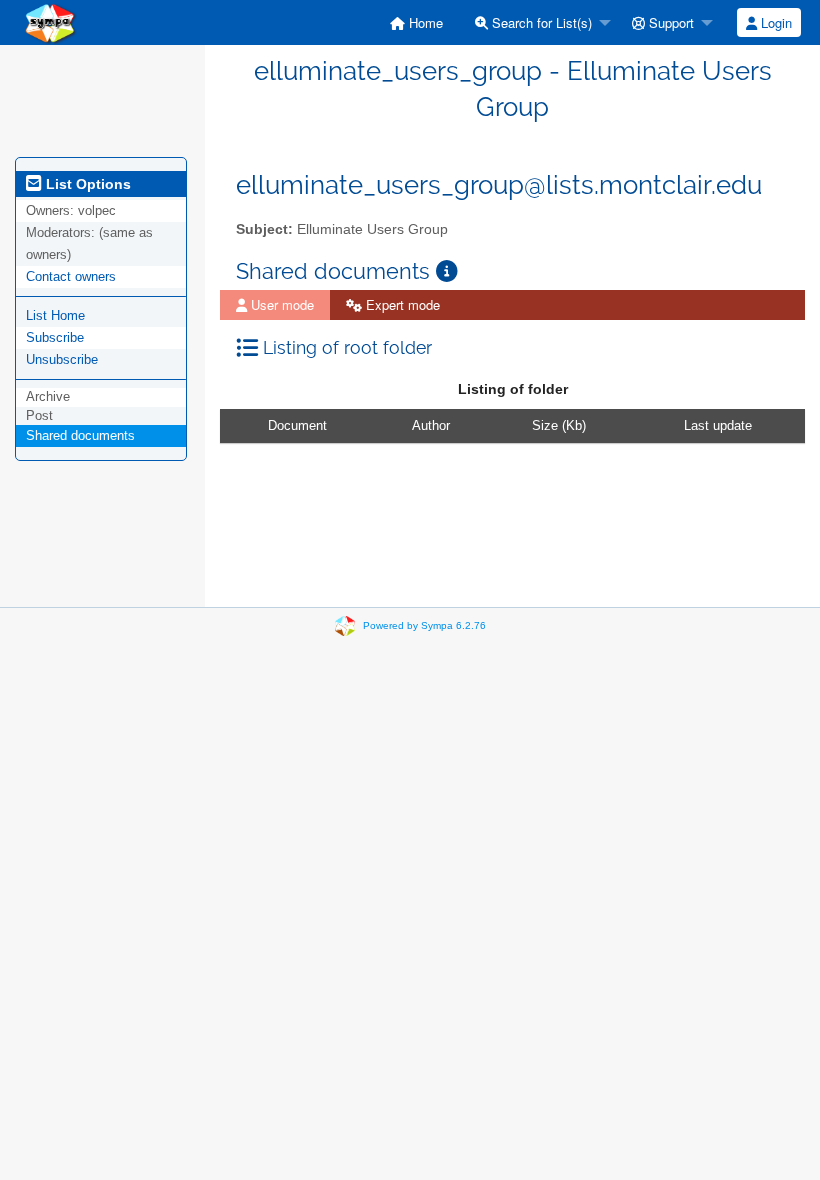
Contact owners (71, 276)
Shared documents (80, 435)
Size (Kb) (559, 425)
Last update (718, 425)
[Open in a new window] (447, 271)
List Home (55, 315)
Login (774, 22)
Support (669, 22)
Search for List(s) (540, 22)
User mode (280, 304)
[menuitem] (416, 22)
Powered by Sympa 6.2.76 (424, 625)
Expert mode (401, 304)
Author (431, 425)
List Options (86, 184)
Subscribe (55, 337)
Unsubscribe (62, 359)
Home (424, 22)
